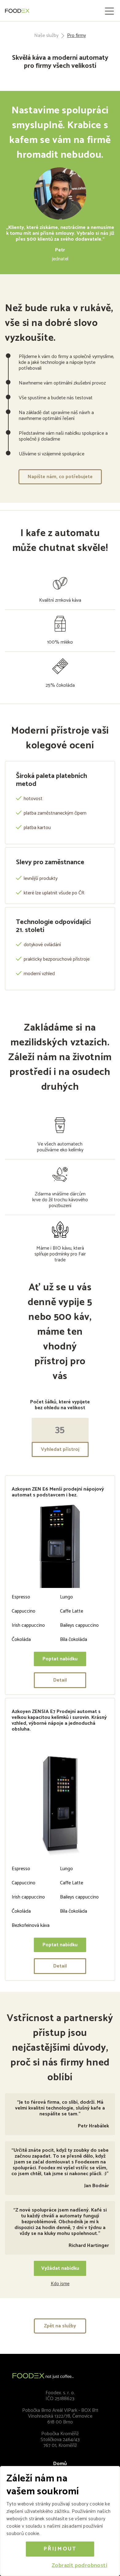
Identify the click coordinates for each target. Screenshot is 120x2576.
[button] (79, 2566)
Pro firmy (76, 36)
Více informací (57, 2534)
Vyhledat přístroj (60, 1449)
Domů (60, 2464)
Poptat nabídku (60, 1659)
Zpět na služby (60, 2326)
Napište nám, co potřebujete (60, 477)
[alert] (60, 2521)
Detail (60, 1680)
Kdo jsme (60, 2284)
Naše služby (46, 36)
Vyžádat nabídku (60, 2268)
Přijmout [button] (60, 2549)
